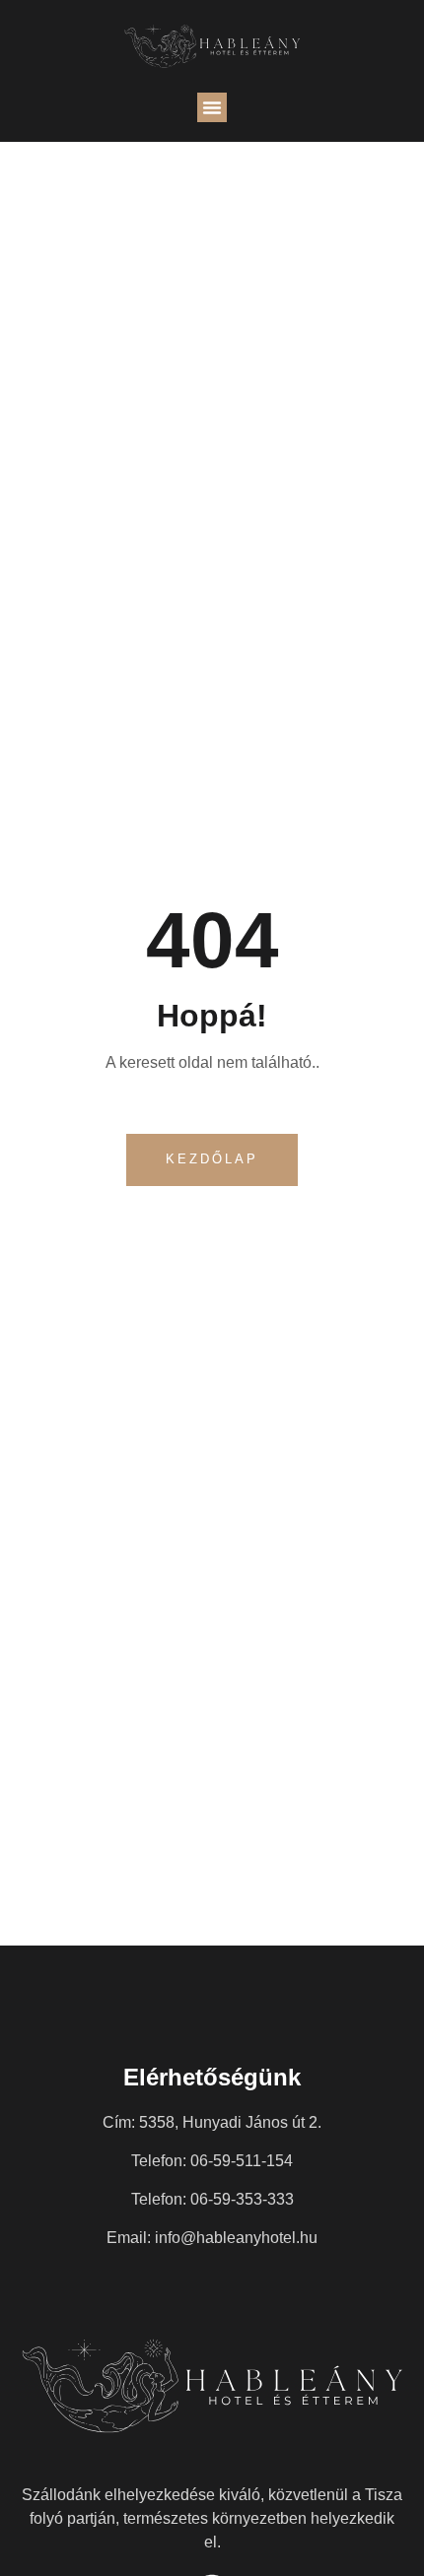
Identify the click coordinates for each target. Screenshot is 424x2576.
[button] (212, 107)
